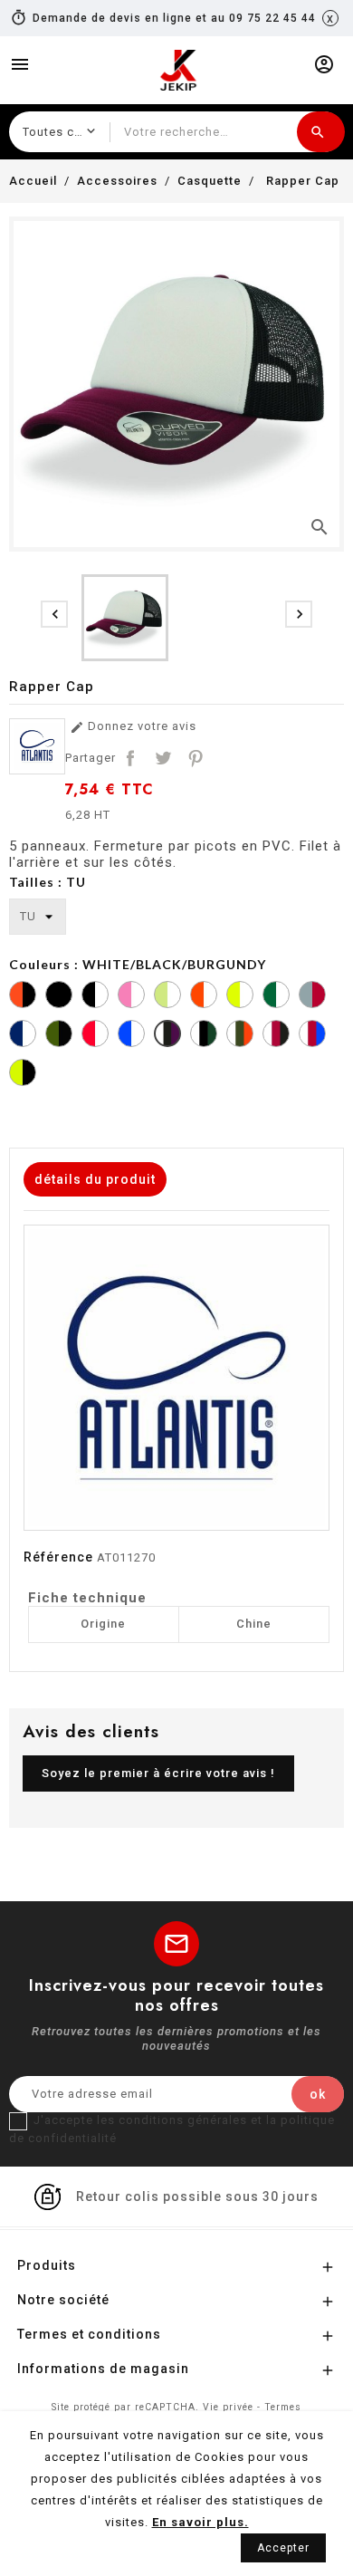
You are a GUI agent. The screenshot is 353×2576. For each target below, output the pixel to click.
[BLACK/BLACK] (59, 997)
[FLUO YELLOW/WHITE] (240, 997)
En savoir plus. (200, 2522)
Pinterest (196, 758)
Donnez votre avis (133, 727)
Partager (130, 758)
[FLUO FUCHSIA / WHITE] (131, 997)
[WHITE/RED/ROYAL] (312, 1036)
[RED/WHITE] (95, 1036)
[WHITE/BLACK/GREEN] (204, 1036)
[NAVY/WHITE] (23, 1036)
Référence (58, 1557)
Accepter (283, 2548)
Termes (283, 2407)
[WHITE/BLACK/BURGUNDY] (167, 1036)
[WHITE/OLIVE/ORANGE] (240, 1036)
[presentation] (54, 614)
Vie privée (228, 2407)
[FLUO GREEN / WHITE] (167, 997)
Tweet (163, 758)
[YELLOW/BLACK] (23, 1075)
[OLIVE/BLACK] (59, 1036)
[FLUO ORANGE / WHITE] (204, 997)
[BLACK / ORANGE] (23, 997)
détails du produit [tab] (95, 1179)
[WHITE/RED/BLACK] (276, 1036)
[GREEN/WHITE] (276, 997)
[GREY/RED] (312, 997)
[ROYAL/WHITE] (131, 1036)
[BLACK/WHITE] (95, 997)
